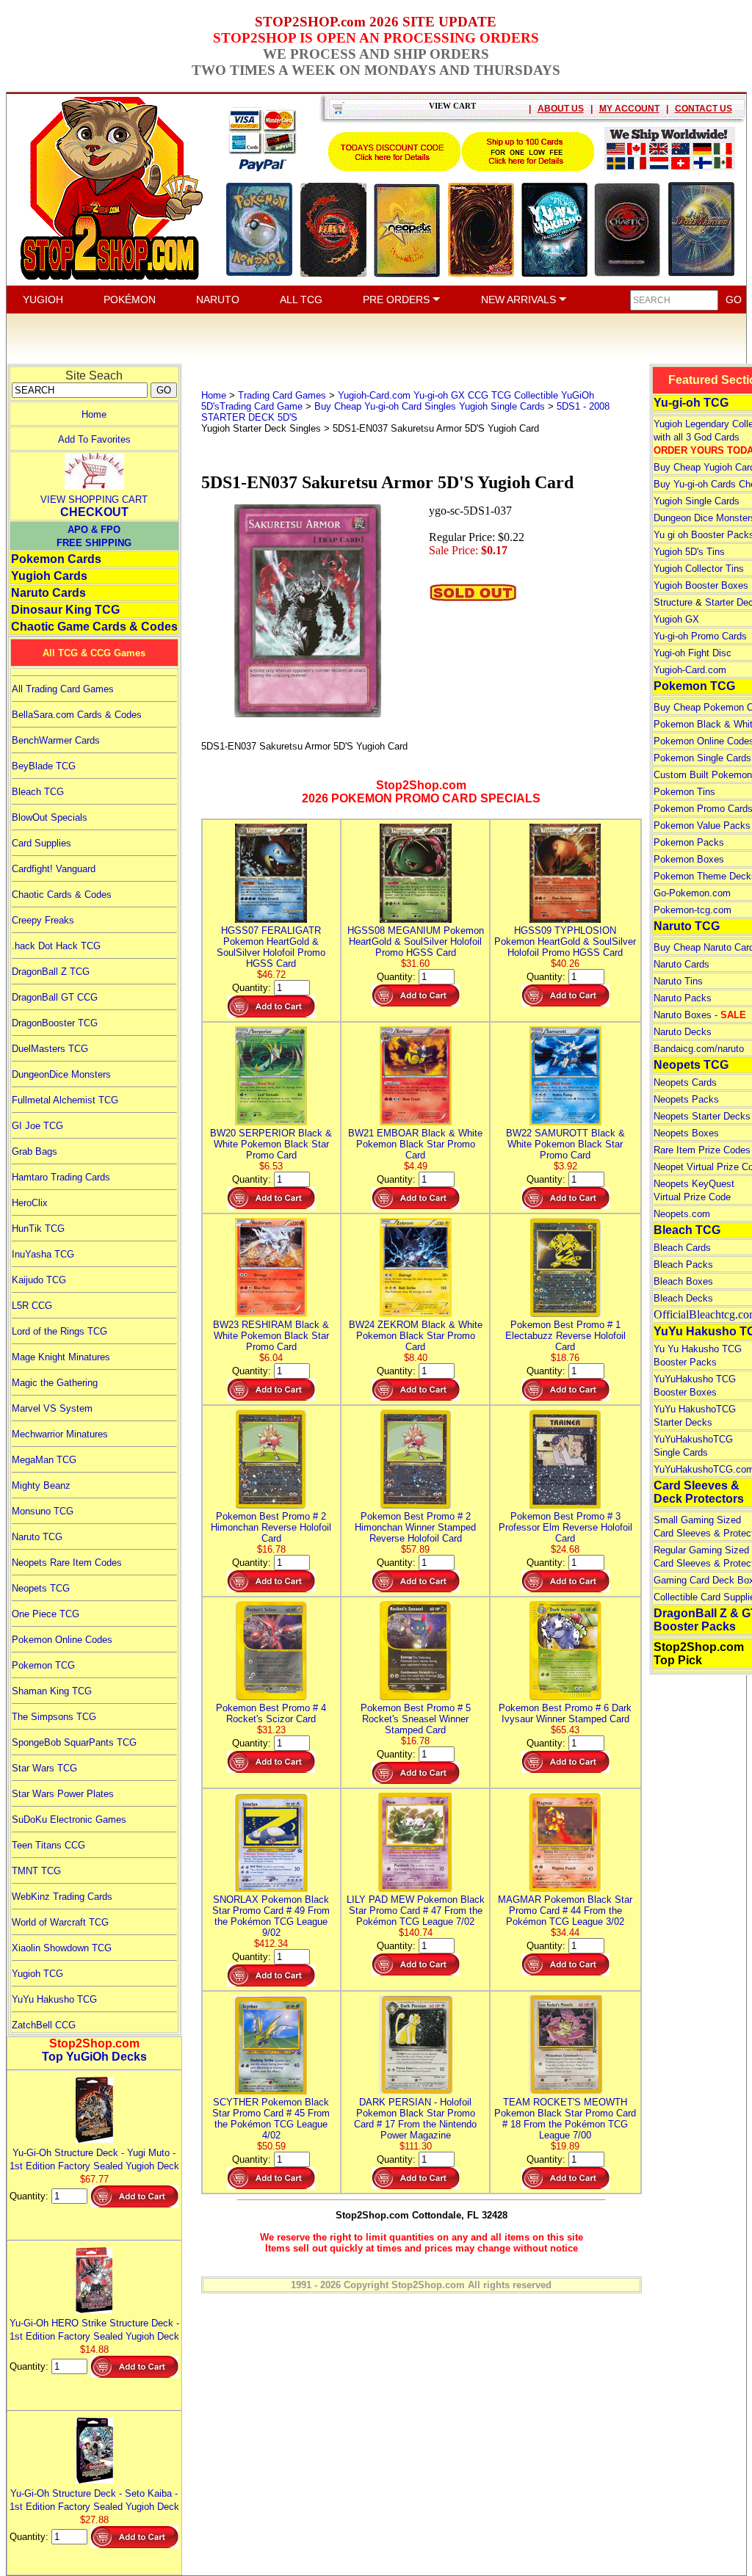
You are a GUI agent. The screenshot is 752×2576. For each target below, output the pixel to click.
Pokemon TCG (43, 1665)
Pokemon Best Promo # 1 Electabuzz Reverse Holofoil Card (565, 1336)
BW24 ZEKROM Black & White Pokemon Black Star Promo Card (416, 1336)
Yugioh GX (676, 619)
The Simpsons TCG (54, 1717)
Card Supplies (41, 843)
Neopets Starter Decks (702, 1116)
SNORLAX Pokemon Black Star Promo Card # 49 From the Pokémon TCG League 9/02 (271, 1916)
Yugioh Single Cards (697, 501)
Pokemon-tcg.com (693, 910)
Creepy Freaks (43, 920)
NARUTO (218, 300)
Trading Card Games (282, 395)
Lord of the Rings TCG (59, 1331)
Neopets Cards (685, 1082)
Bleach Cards (682, 1248)
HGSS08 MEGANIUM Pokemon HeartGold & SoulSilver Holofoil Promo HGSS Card (416, 941)
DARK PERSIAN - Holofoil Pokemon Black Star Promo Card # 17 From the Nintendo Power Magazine (415, 2119)
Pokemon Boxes (689, 859)
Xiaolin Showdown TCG (62, 1948)
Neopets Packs (686, 1099)
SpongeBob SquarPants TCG (74, 1742)
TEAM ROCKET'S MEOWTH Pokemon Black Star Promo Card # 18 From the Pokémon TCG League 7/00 (565, 2119)
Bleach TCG (38, 792)
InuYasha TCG (43, 1254)
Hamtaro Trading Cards (61, 1177)
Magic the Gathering (55, 1383)
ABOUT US (561, 109)
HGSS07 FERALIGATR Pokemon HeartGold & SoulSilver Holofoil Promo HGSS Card (271, 947)
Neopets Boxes (686, 1133)
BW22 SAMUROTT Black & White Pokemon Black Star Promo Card (565, 1144)
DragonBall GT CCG (55, 997)
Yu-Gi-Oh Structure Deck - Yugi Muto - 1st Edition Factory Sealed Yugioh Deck (94, 2159)
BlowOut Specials (50, 817)
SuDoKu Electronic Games (69, 1819)
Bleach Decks (683, 1298)
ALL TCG (301, 300)
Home (94, 414)
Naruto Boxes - (700, 1015)
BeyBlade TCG (44, 766)
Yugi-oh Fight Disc (693, 653)
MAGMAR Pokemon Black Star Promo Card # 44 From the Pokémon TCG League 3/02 (565, 1911)
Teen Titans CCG (48, 1845)
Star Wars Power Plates (63, 1794)
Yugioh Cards (49, 576)
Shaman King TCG (52, 1691)
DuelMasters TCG (50, 1049)
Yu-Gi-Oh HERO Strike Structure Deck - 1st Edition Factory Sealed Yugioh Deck (94, 2330)
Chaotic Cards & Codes (62, 895)
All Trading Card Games (63, 689)
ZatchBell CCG (44, 2025)
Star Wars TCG (44, 1768)
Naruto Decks (683, 1032)
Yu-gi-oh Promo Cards (700, 636)
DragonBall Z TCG (51, 972)
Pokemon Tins (684, 792)
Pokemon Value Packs (702, 826)
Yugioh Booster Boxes (701, 585)
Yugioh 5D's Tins (689, 552)
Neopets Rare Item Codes (67, 1563)
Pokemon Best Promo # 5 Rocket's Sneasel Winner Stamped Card (416, 1719)
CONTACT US (704, 109)
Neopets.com (682, 1214)
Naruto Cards (48, 593)
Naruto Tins (678, 981)
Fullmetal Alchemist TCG (65, 1100)
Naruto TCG (37, 1537)
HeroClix (30, 1203)
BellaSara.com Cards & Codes (77, 715)
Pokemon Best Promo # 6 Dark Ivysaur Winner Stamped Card (565, 1713)
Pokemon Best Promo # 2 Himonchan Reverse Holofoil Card (271, 1527)
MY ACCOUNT (629, 109)
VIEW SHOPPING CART (94, 500)
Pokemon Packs (689, 842)
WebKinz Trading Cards (62, 1897)
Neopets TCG (41, 1588)
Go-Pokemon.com (692, 893)
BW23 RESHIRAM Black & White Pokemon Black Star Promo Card (271, 1336)
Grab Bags (35, 1151)
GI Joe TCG (37, 1126)
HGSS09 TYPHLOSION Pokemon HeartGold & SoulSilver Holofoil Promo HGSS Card (565, 941)
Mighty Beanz (41, 1485)
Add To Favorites (94, 439)
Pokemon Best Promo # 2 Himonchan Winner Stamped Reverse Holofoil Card (415, 1527)
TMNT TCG (36, 1871)
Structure (673, 602)
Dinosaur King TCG (65, 610)
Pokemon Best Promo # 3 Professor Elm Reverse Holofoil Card (565, 1527)
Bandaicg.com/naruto (699, 1049)
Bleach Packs (683, 1265)
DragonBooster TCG (55, 1023)
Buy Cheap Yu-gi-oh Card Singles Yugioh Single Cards (430, 406)
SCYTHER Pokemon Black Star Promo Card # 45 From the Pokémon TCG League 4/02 (271, 2119)
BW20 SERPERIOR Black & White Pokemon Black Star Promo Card (271, 1144)
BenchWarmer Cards (56, 740)
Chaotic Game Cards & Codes (94, 627)
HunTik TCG (38, 1229)
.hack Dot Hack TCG (56, 946)
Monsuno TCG (43, 1511)
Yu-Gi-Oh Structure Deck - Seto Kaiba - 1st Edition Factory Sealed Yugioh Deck (94, 2500)
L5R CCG (32, 1306)
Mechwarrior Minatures (60, 1434)
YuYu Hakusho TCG (54, 1999)
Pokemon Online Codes (62, 1640)
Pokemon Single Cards (702, 758)
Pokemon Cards (56, 559)
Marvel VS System (52, 1408)
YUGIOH (43, 300)
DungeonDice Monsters (61, 1074)
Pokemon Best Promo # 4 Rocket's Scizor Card (271, 1713)
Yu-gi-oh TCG (691, 403)
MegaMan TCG (44, 1460)
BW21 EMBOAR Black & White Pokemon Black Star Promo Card (415, 1144)
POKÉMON (130, 300)
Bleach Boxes (683, 1281)
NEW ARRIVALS (520, 300)
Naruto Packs (683, 998)
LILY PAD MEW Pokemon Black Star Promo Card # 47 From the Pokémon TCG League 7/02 (416, 1911)
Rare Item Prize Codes (702, 1150)
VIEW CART (452, 106)
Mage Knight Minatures (61, 1357)
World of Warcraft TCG (60, 1922)
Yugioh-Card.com (690, 670)
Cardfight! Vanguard (54, 869)
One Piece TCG (46, 1614)
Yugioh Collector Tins (699, 569)
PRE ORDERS (398, 300)
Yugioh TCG (37, 1974)
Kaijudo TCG (39, 1280)
